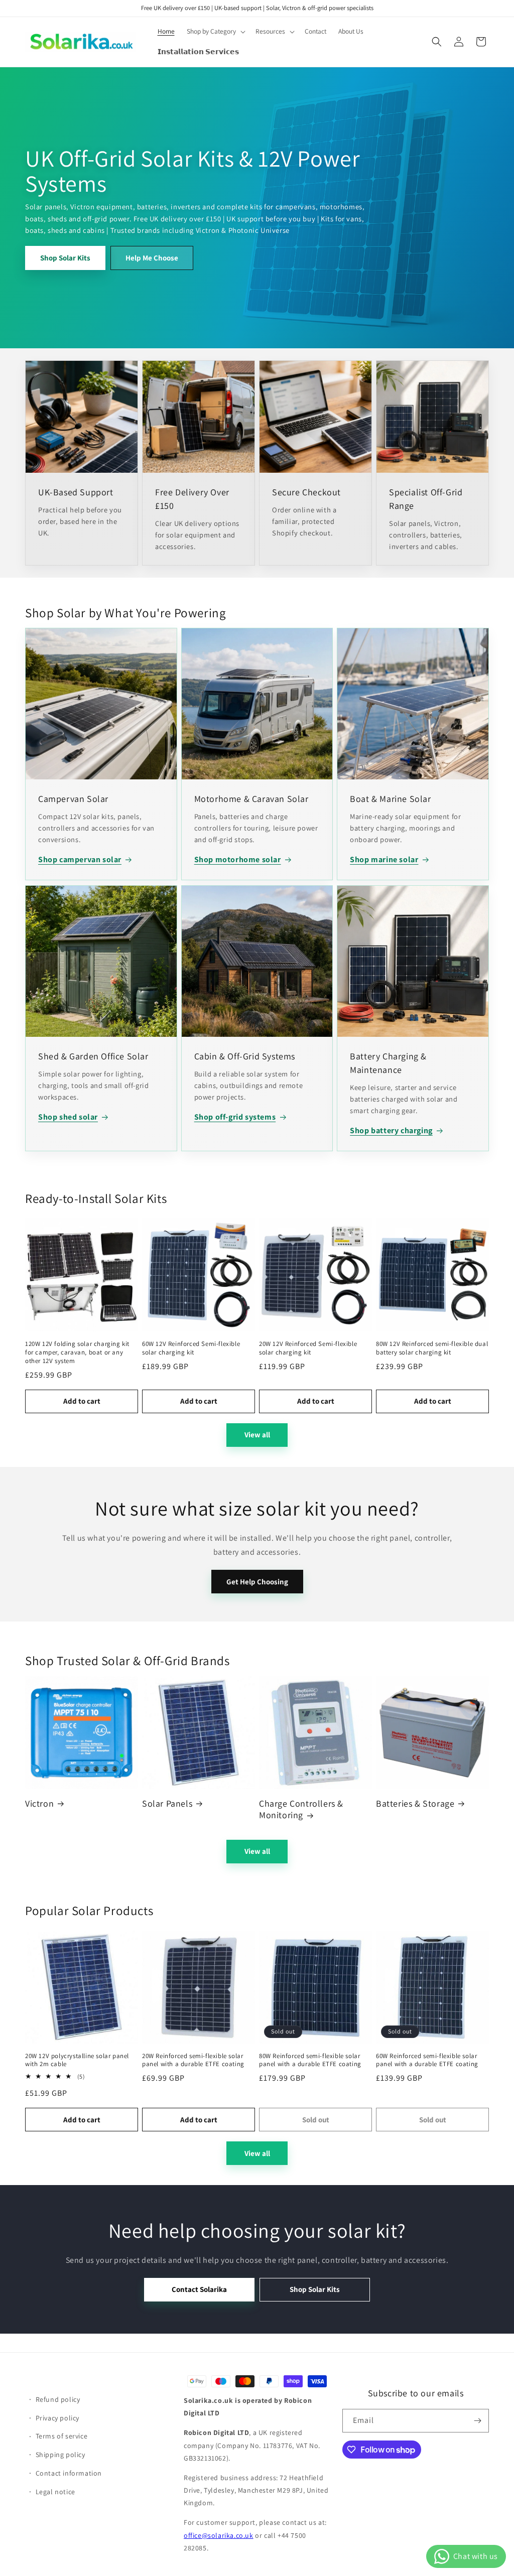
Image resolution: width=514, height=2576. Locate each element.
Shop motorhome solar (238, 859)
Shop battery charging (391, 1130)
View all (257, 1435)
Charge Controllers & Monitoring (301, 1809)
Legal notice (55, 2492)
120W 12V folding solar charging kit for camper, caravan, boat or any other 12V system (77, 1352)
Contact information (69, 2473)
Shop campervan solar (80, 859)
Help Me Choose (152, 257)
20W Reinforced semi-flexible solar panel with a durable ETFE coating (193, 2060)
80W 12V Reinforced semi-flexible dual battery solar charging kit (432, 1348)
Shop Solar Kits (65, 257)
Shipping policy (60, 2455)
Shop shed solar (68, 1117)
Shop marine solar (384, 859)
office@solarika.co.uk (219, 2535)
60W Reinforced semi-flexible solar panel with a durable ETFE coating (427, 2060)
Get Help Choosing (257, 1582)
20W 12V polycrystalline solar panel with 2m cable (77, 2060)
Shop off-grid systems (235, 1117)
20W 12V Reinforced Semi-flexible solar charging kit (308, 1348)
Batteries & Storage (415, 1803)
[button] (215, 32)
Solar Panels (167, 1803)
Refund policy (58, 2399)
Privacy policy (57, 2418)
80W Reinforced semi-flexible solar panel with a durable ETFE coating (310, 2060)
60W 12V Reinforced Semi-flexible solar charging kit (191, 1348)
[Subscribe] (477, 2421)
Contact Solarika (199, 2289)
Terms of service (62, 2436)
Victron (39, 1803)
